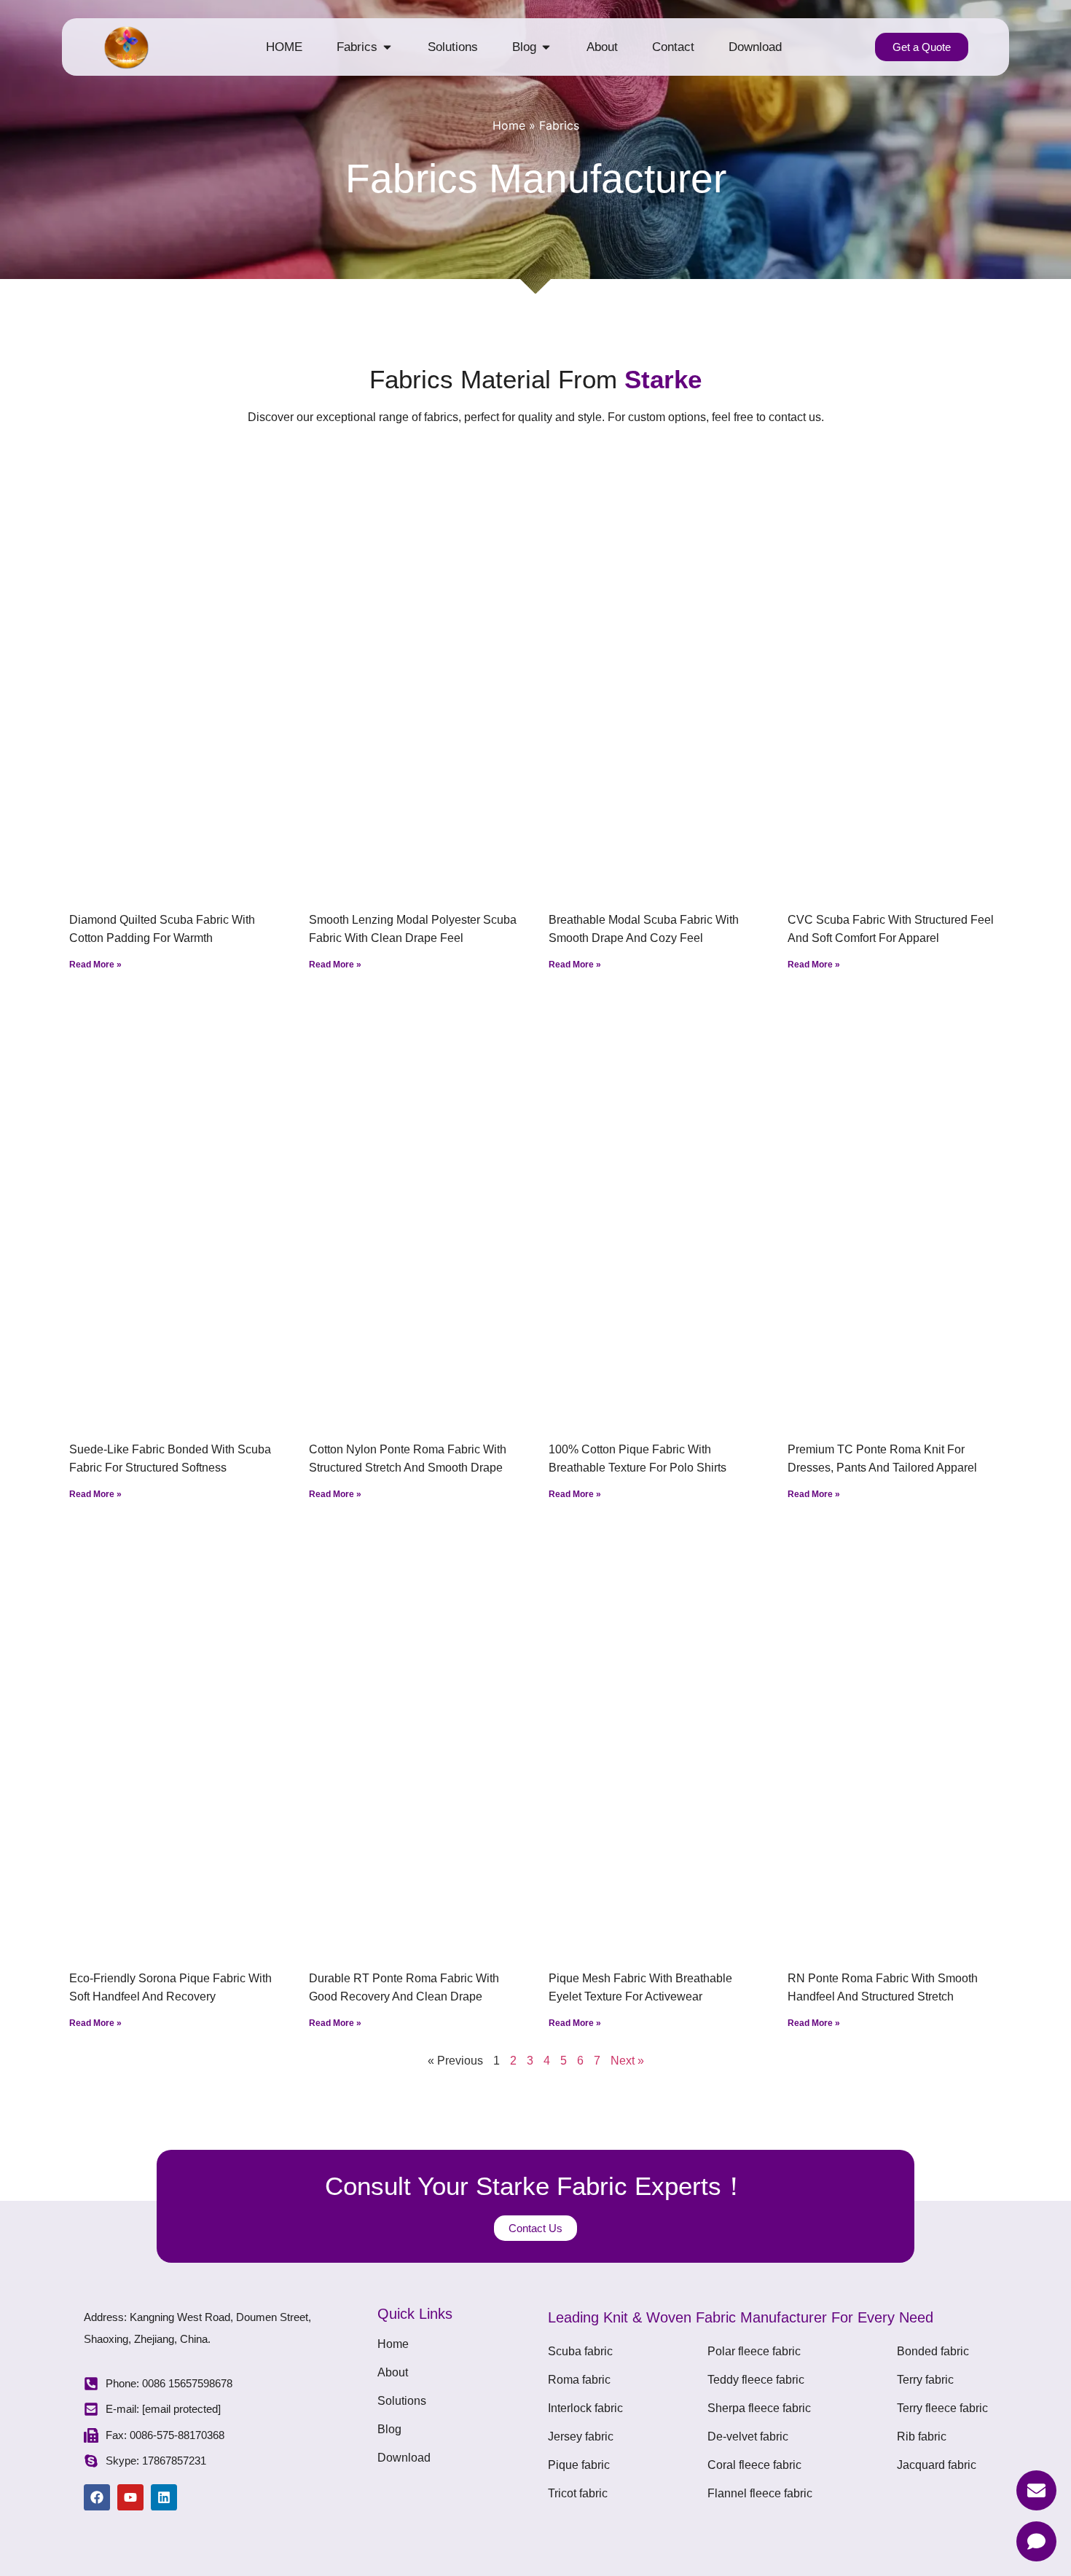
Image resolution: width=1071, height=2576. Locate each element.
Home (509, 125)
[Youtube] (130, 2497)
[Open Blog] (546, 47)
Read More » (95, 965)
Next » (627, 2061)
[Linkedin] (164, 2497)
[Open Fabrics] (387, 47)
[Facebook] (97, 2497)
